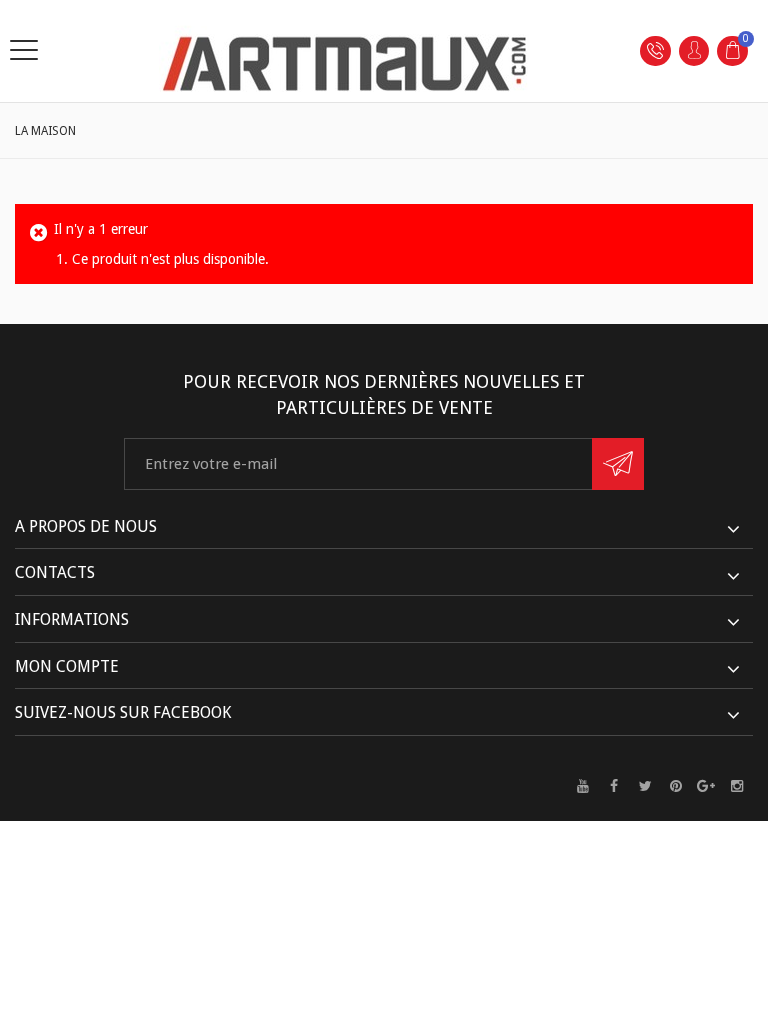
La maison (45, 131)
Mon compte (67, 666)
